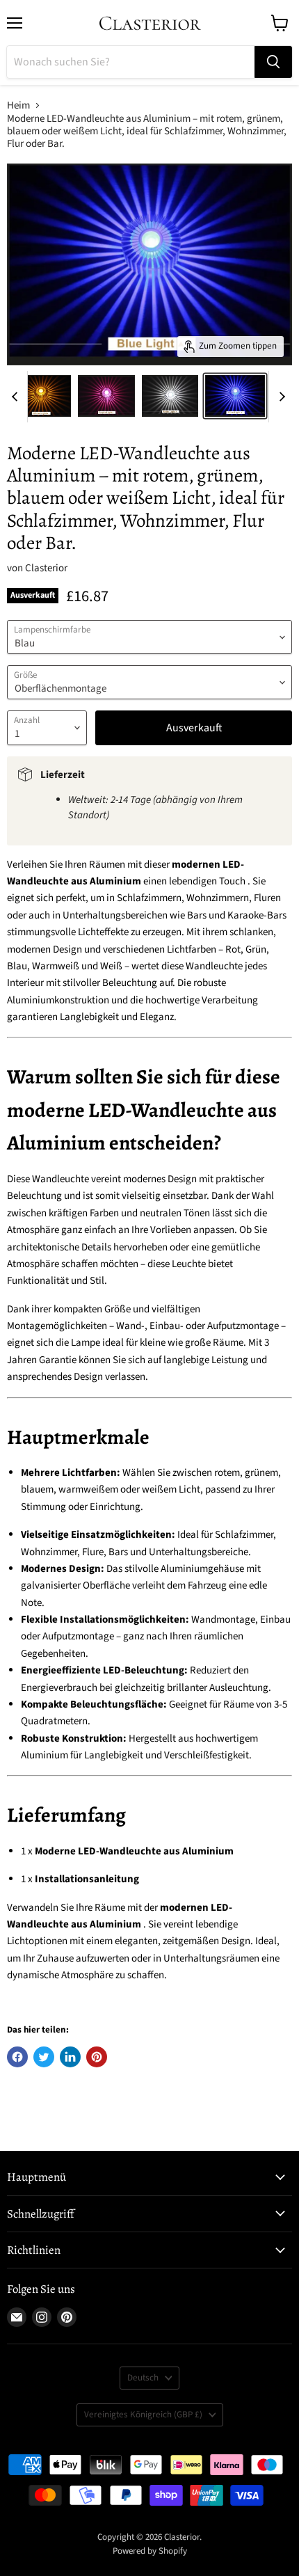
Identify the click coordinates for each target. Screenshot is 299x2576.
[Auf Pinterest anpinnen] (97, 2057)
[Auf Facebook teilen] (17, 2057)
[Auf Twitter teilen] (44, 2057)
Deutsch (143, 2378)
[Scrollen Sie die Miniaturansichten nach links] (17, 397)
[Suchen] (273, 62)
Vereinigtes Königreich (143, 2415)
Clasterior (46, 568)
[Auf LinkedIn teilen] (70, 2057)
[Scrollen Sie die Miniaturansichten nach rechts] (280, 397)
